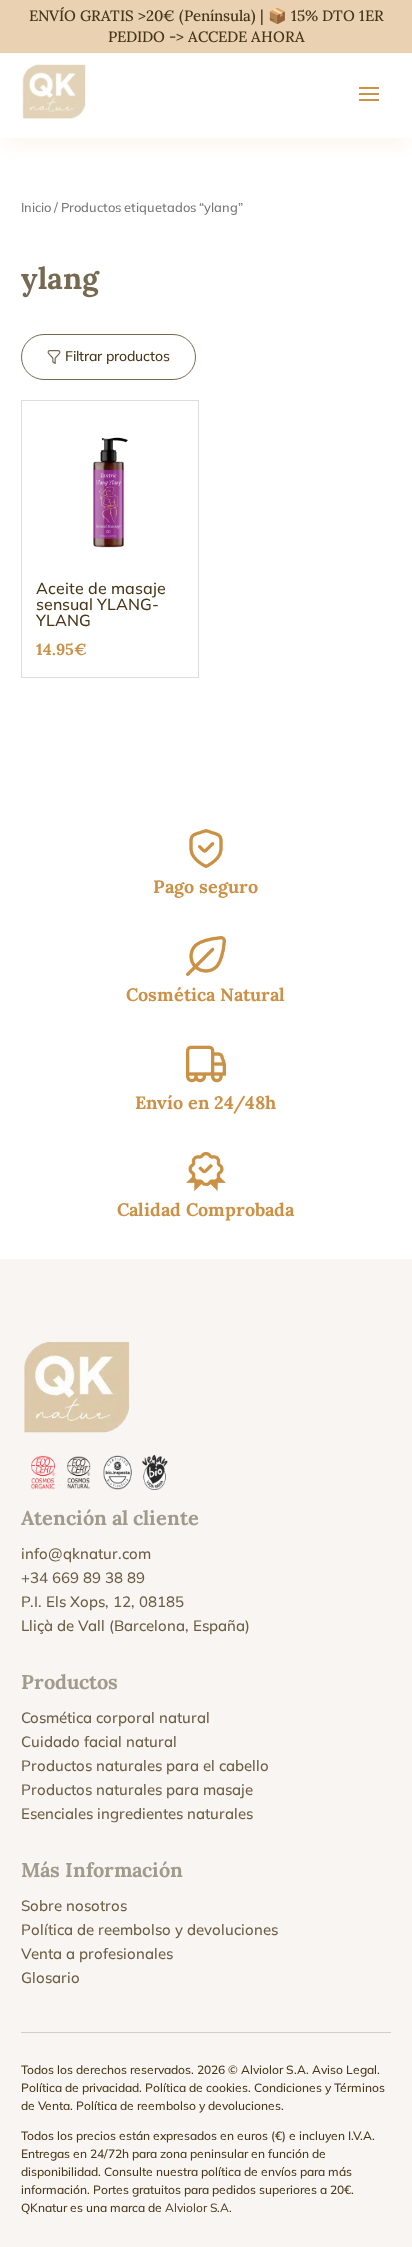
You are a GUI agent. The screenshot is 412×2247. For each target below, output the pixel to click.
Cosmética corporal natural (115, 1717)
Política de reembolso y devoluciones (149, 1929)
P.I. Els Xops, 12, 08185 (102, 1601)
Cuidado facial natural (99, 1741)
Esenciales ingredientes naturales (137, 1813)
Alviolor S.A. (198, 2207)
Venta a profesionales (97, 1953)
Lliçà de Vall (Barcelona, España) (135, 1625)
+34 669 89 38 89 (83, 1577)
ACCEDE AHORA (246, 36)
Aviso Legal (344, 2069)
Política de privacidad (80, 2087)
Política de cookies (196, 2087)
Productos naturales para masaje (137, 1789)
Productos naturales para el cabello (145, 1765)
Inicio (36, 207)
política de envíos (249, 2171)
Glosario (50, 1977)
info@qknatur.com (86, 1553)
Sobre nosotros (74, 1905)
